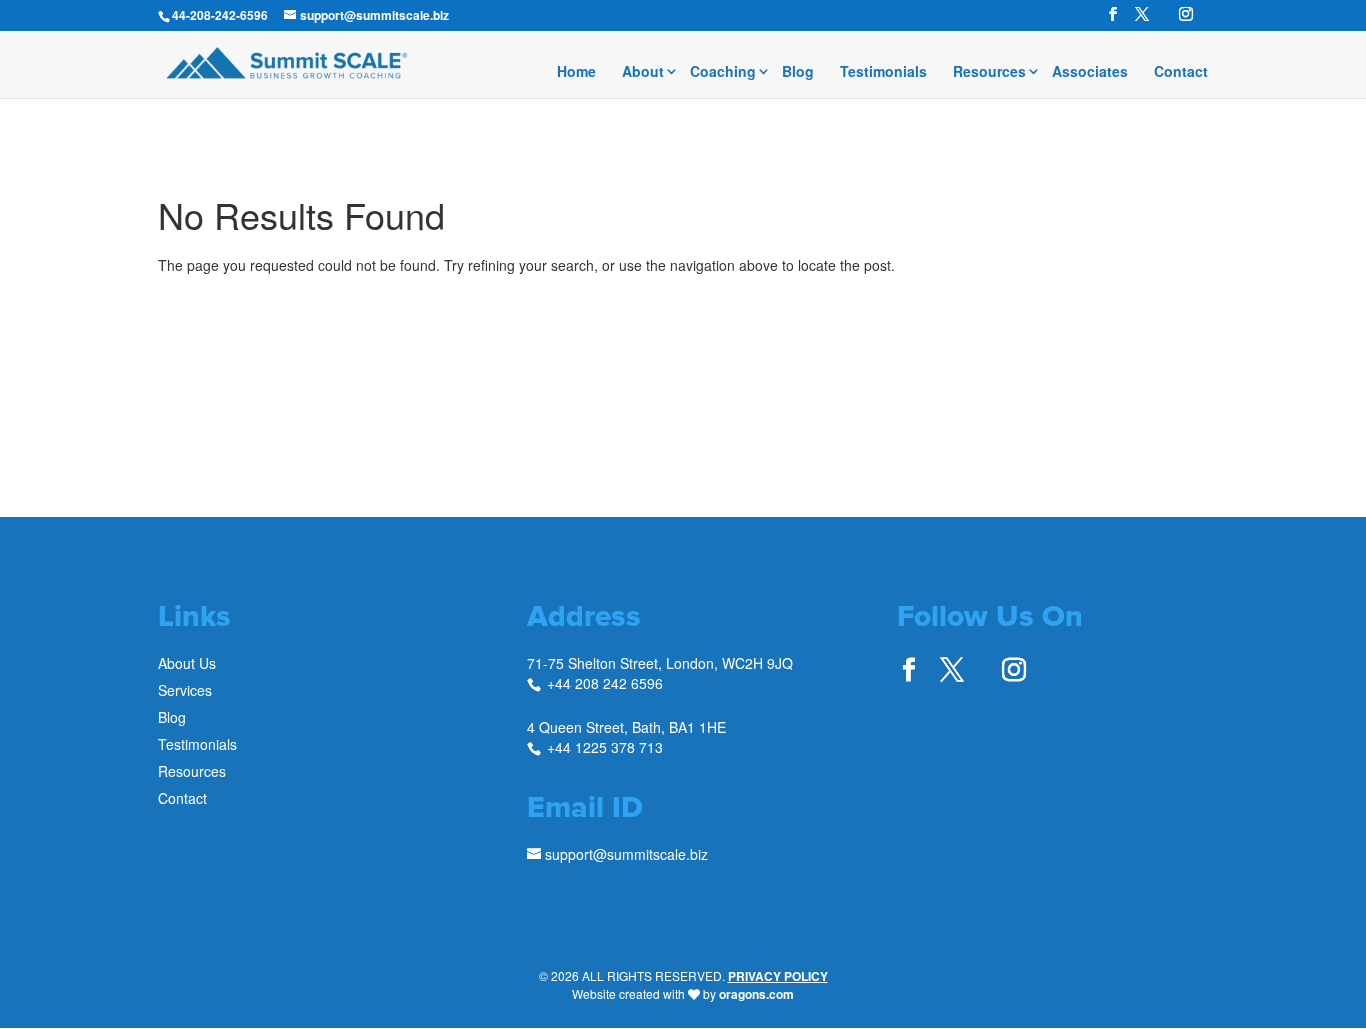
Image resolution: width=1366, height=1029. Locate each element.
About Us (187, 663)
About (643, 72)
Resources (989, 72)
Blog (798, 72)
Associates (1090, 72)
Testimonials (883, 72)
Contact (1181, 72)
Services (185, 690)
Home (576, 72)
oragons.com (756, 994)
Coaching (723, 72)
